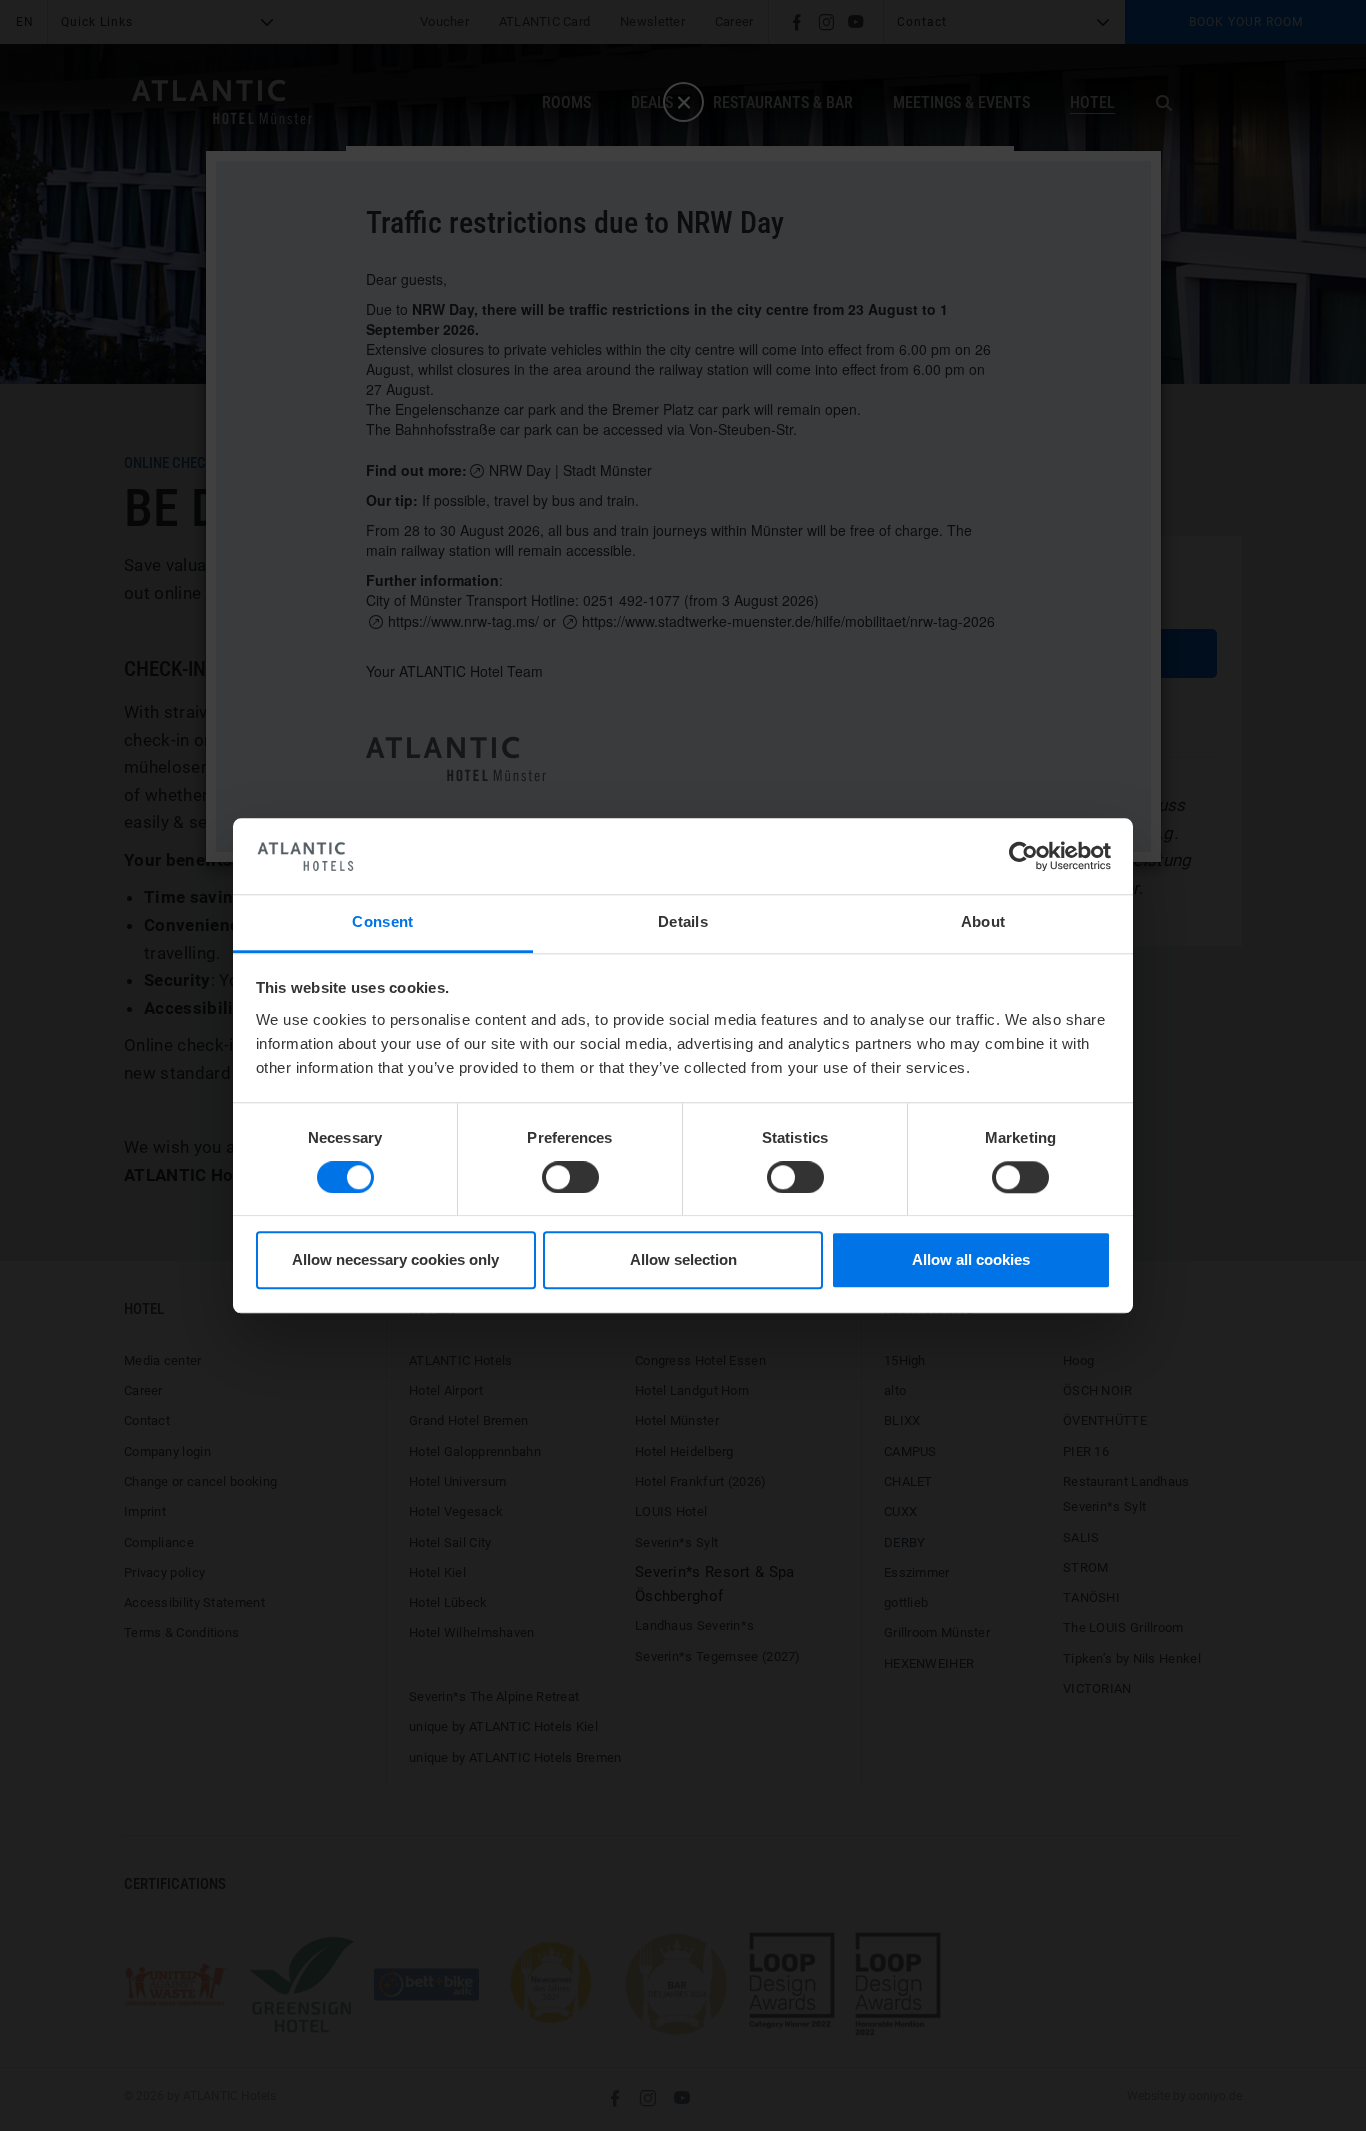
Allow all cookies (971, 1260)
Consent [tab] (382, 922)
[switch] (570, 1177)
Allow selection (683, 1260)
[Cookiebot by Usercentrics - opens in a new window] (1023, 856)
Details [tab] (683, 922)
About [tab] (983, 922)
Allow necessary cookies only (395, 1260)
